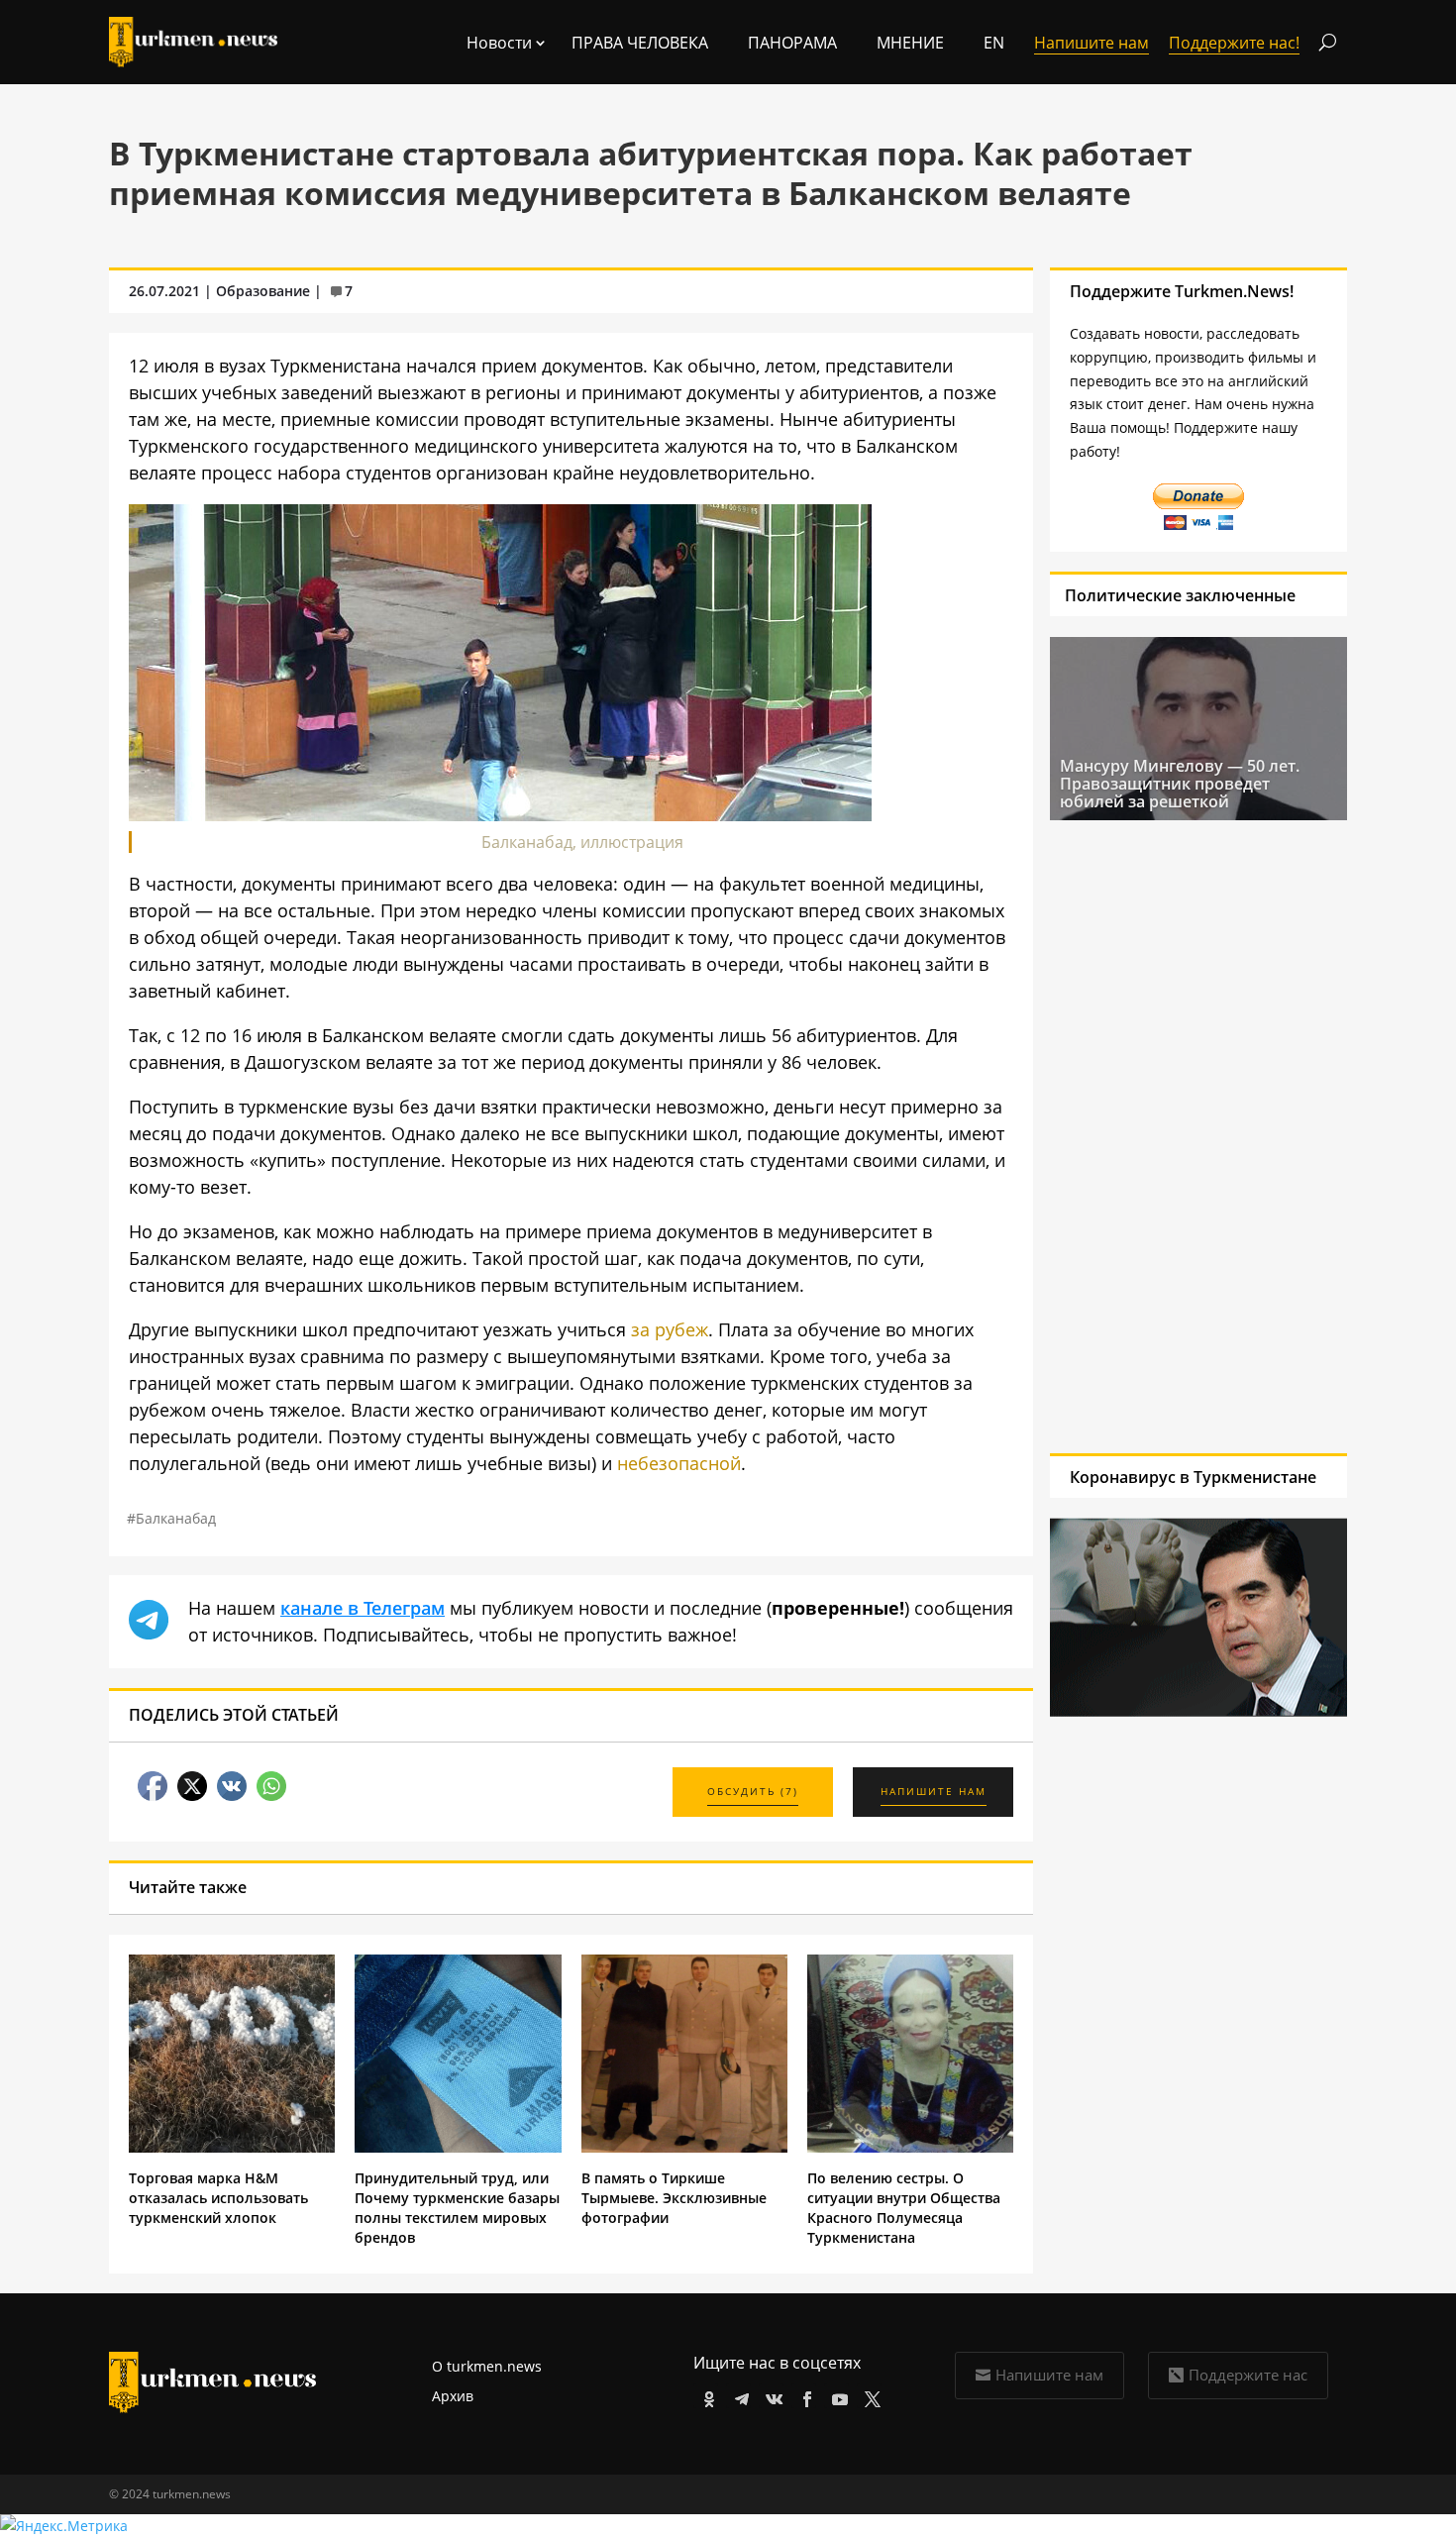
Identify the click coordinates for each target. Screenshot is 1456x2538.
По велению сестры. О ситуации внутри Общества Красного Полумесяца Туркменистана (904, 2208)
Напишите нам (1049, 2375)
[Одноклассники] (706, 2396)
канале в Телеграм (363, 1608)
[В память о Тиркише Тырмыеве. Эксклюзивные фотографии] (684, 2147)
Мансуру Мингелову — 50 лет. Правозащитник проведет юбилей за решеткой (1180, 784)
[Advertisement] (1190, 1136)
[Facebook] (804, 2396)
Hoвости (499, 43)
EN (994, 43)
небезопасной (679, 1463)
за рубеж (670, 1329)
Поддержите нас (1248, 2375)
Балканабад (176, 1518)
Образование (263, 291)
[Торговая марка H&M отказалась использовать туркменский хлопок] (232, 2147)
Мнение (910, 43)
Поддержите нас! (1234, 43)
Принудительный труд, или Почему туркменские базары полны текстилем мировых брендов (457, 2208)
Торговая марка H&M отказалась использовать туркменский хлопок (218, 2198)
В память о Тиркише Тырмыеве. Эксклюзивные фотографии (674, 2198)
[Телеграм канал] (738, 2396)
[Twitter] (869, 2396)
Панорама (792, 43)
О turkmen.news (487, 2366)
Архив (453, 2396)
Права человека (640, 43)
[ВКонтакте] (771, 2396)
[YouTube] (836, 2396)
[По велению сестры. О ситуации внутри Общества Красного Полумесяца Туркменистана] (910, 2147)
